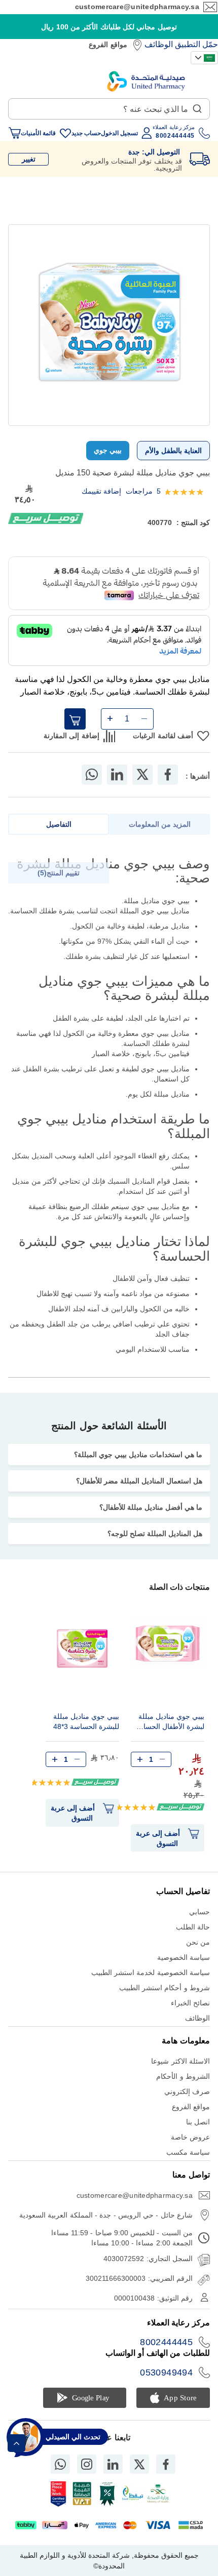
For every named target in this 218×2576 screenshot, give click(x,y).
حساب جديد (86, 133)
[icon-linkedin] (113, 2464)
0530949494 (166, 2372)
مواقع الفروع (108, 45)
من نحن (198, 1942)
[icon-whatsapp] (60, 2464)
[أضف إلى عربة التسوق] (75, 719)
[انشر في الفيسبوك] (168, 775)
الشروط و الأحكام (183, 2076)
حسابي (199, 1912)
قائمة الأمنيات (38, 133)
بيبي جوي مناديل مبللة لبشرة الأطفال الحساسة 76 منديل (169, 1723)
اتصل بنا (198, 2122)
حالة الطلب (193, 1927)
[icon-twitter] (139, 2464)
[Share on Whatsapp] (92, 775)
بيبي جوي (108, 450)
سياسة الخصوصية (184, 1957)
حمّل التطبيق (196, 44)
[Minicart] (15, 133)
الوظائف (159, 44)
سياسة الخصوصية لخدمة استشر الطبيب (151, 1973)
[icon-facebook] (166, 2464)
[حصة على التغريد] (142, 775)
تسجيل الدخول (119, 133)
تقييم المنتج (60, 873)
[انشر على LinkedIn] (117, 775)
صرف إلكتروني (187, 2091)
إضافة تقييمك (101, 491)
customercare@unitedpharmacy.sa (137, 7)
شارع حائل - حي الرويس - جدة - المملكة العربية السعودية (106, 2215)
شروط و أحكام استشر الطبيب (165, 1988)
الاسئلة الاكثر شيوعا (180, 2061)
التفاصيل (59, 824)
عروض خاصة (190, 2137)
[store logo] (146, 81)
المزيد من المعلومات (160, 824)
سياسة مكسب (188, 2152)
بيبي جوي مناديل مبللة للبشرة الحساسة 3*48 (86, 1721)
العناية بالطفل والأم (173, 451)
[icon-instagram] (87, 2464)
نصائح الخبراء (190, 2003)
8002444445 (166, 2342)
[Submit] (197, 106)
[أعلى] (16, 2443)
